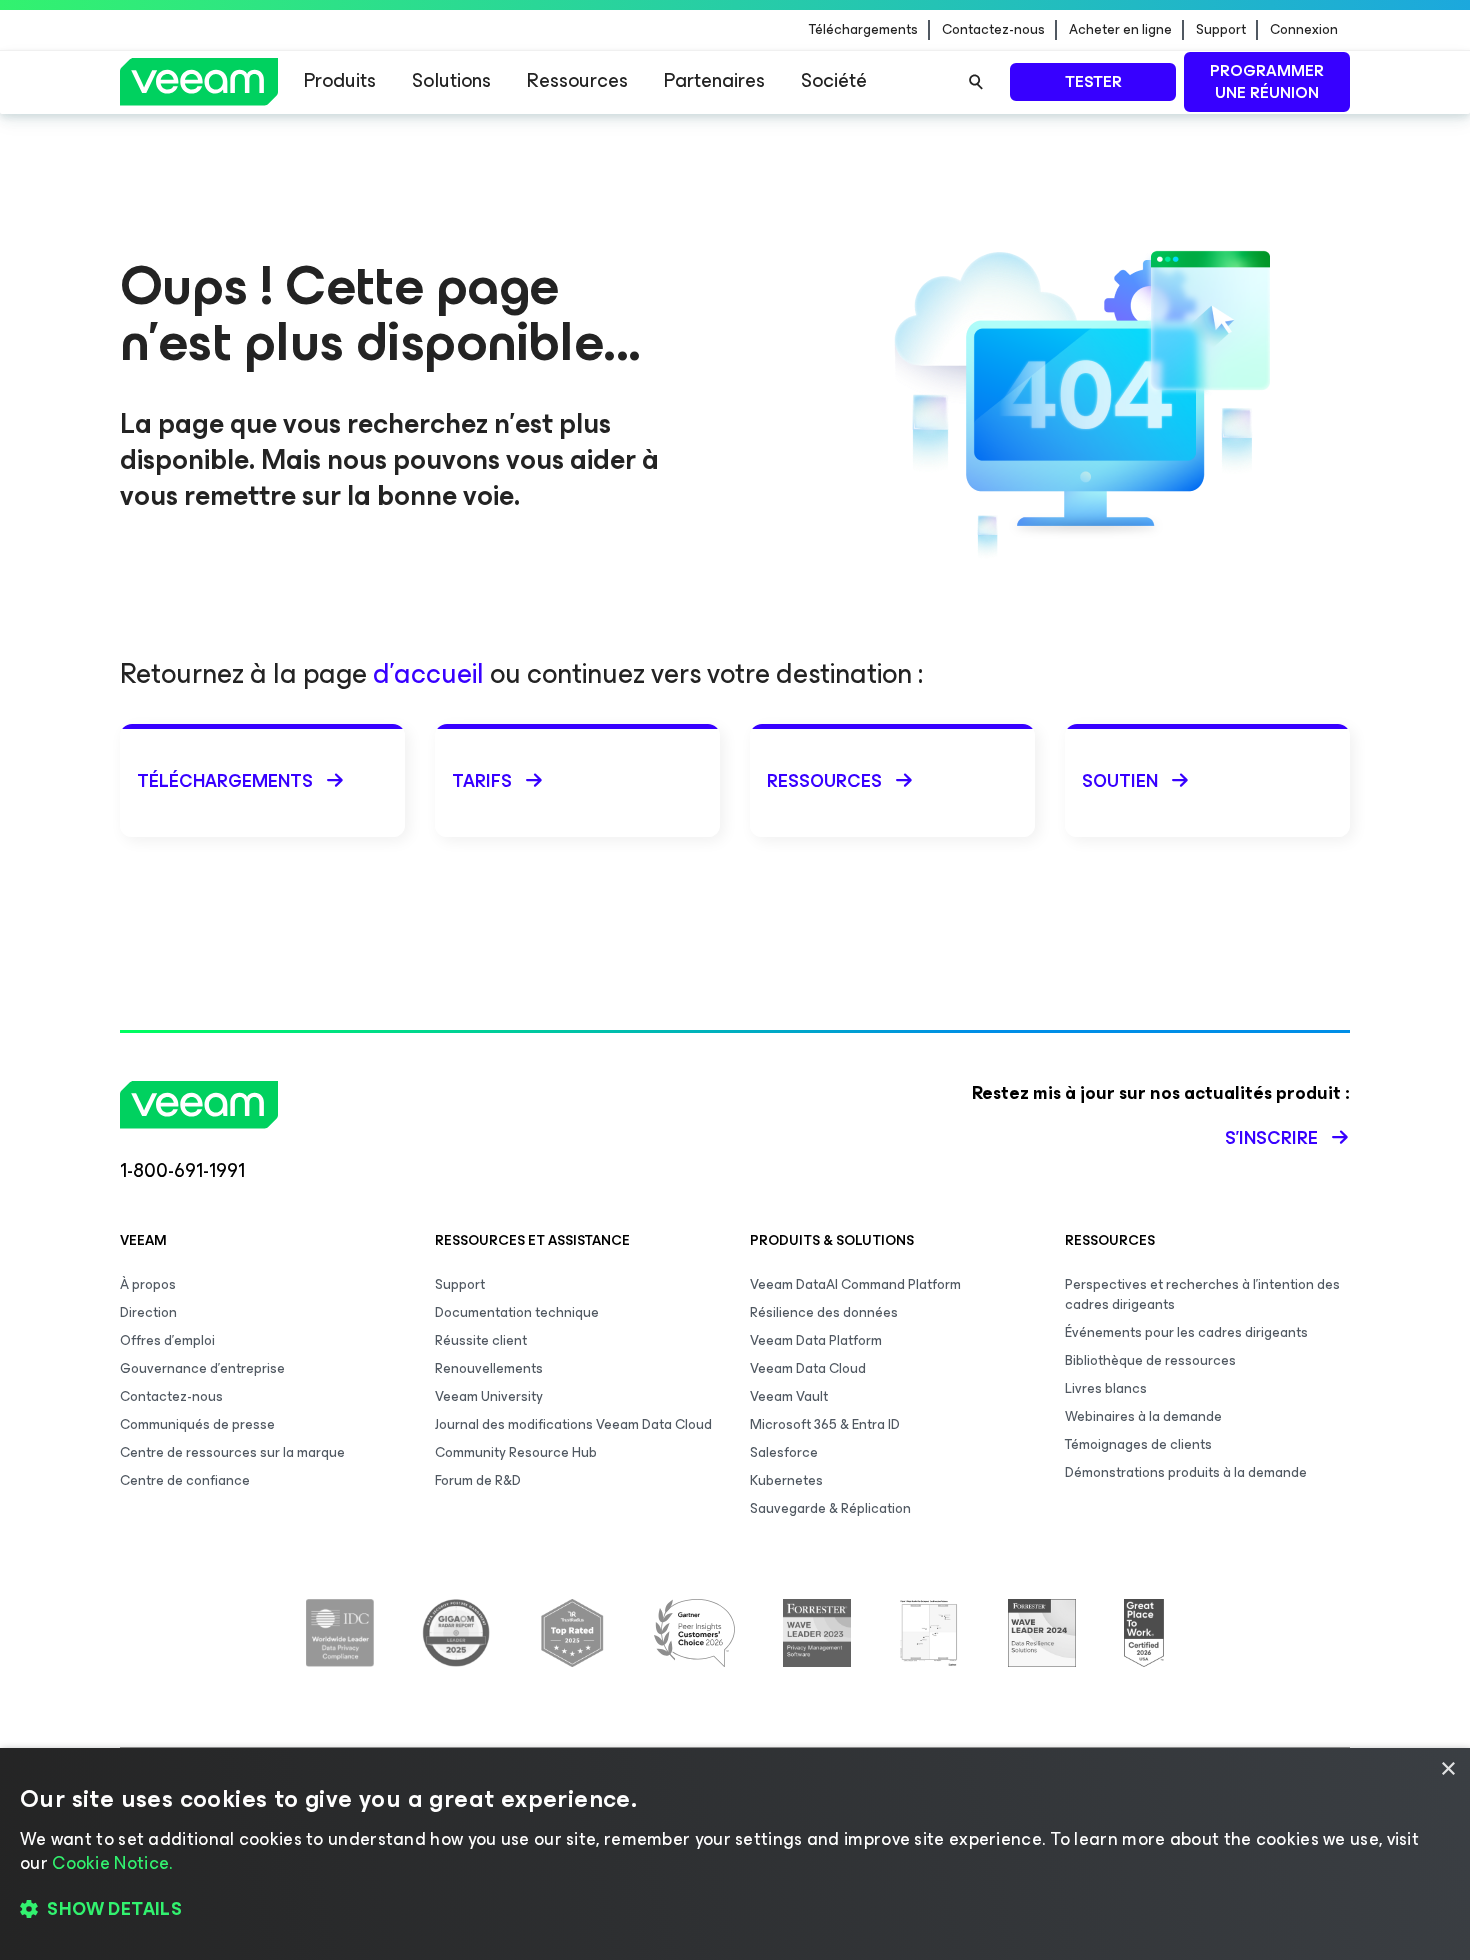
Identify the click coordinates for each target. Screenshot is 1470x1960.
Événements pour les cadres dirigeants (1186, 1332)
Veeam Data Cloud (808, 1368)
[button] (735, 1910)
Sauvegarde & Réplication (830, 1508)
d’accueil (428, 673)
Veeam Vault (789, 1396)
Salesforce (784, 1452)
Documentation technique (517, 1312)
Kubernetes (786, 1480)
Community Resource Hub (516, 1452)
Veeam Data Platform (816, 1340)
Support (1221, 30)
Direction (148, 1312)
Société (834, 80)
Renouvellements (489, 1368)
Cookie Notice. (112, 1863)
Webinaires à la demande (1143, 1416)
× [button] (1447, 1769)
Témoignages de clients (1138, 1444)
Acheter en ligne (1120, 30)
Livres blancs (1106, 1388)
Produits (340, 80)
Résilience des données (824, 1312)
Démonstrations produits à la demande (1186, 1472)
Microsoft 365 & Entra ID (825, 1424)
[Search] (976, 82)
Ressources (577, 80)
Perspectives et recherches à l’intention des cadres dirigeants (1202, 1294)
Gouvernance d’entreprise (202, 1368)
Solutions (451, 80)
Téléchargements (863, 30)
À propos (148, 1284)
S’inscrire (1271, 1138)
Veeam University (489, 1396)
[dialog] (735, 1854)
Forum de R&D (478, 1480)
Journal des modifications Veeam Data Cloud (573, 1424)
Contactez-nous (993, 30)
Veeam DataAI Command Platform (855, 1284)
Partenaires (714, 80)
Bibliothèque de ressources (1150, 1360)
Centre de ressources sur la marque (232, 1452)
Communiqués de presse (197, 1424)
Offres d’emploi (167, 1340)
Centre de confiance (185, 1480)
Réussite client (481, 1340)
